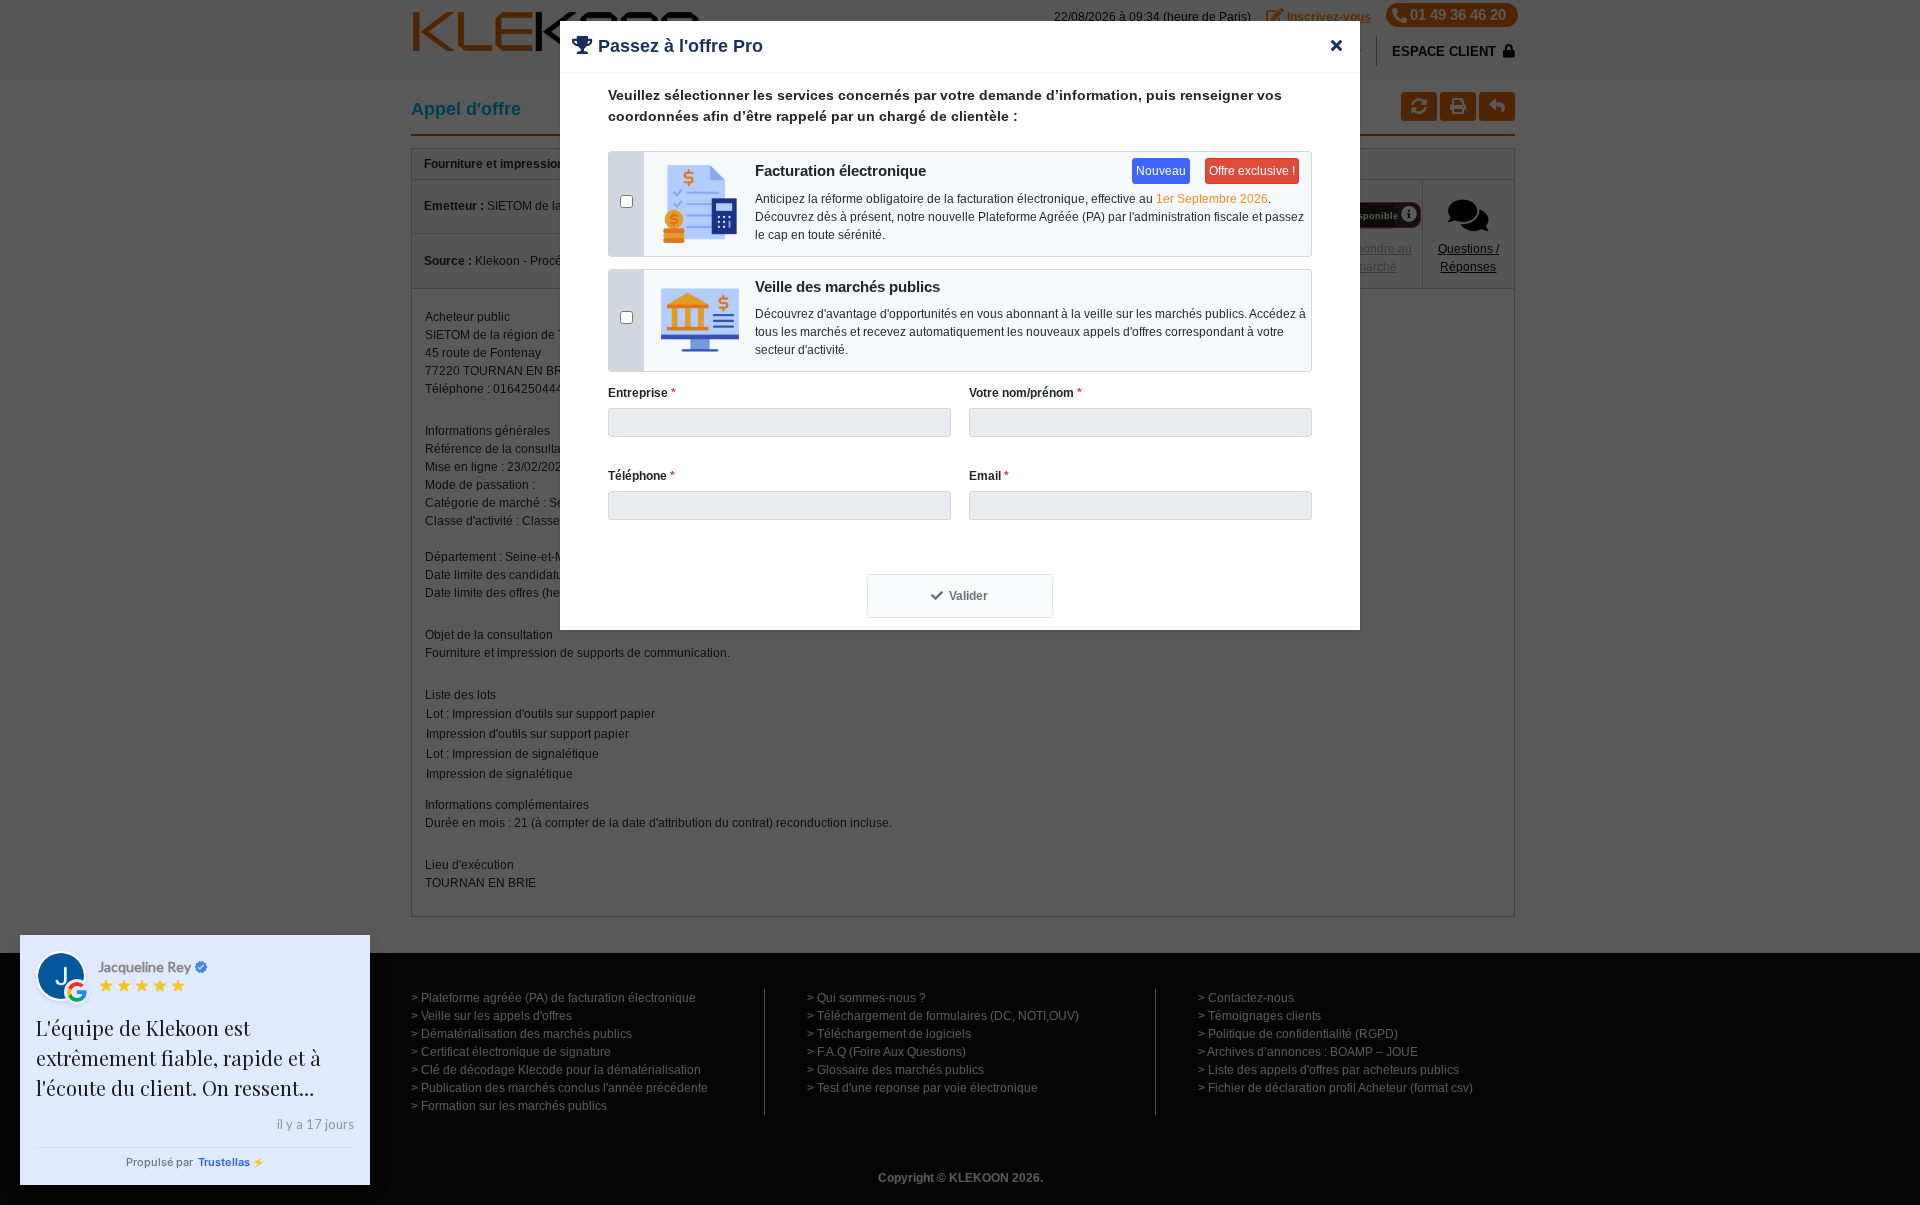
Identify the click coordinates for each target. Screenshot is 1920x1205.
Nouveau (1161, 171)
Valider (968, 596)
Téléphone (641, 476)
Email (989, 476)
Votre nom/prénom (1025, 393)
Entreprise (642, 393)
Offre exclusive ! (1252, 171)
